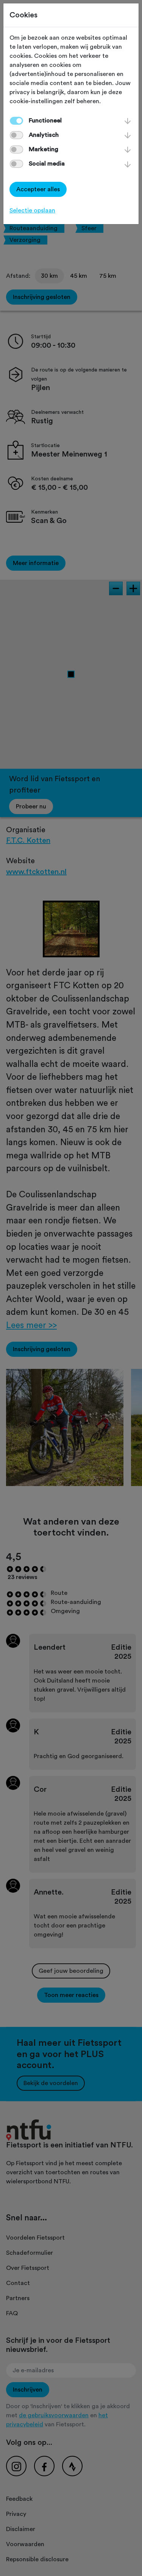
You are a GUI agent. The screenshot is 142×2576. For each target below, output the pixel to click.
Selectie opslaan (32, 211)
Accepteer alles (38, 189)
